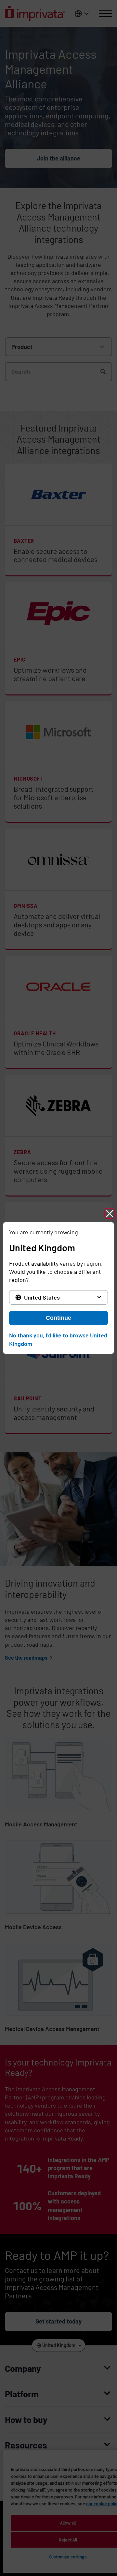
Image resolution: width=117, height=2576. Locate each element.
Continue (58, 1318)
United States (42, 1297)
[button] (110, 1213)
